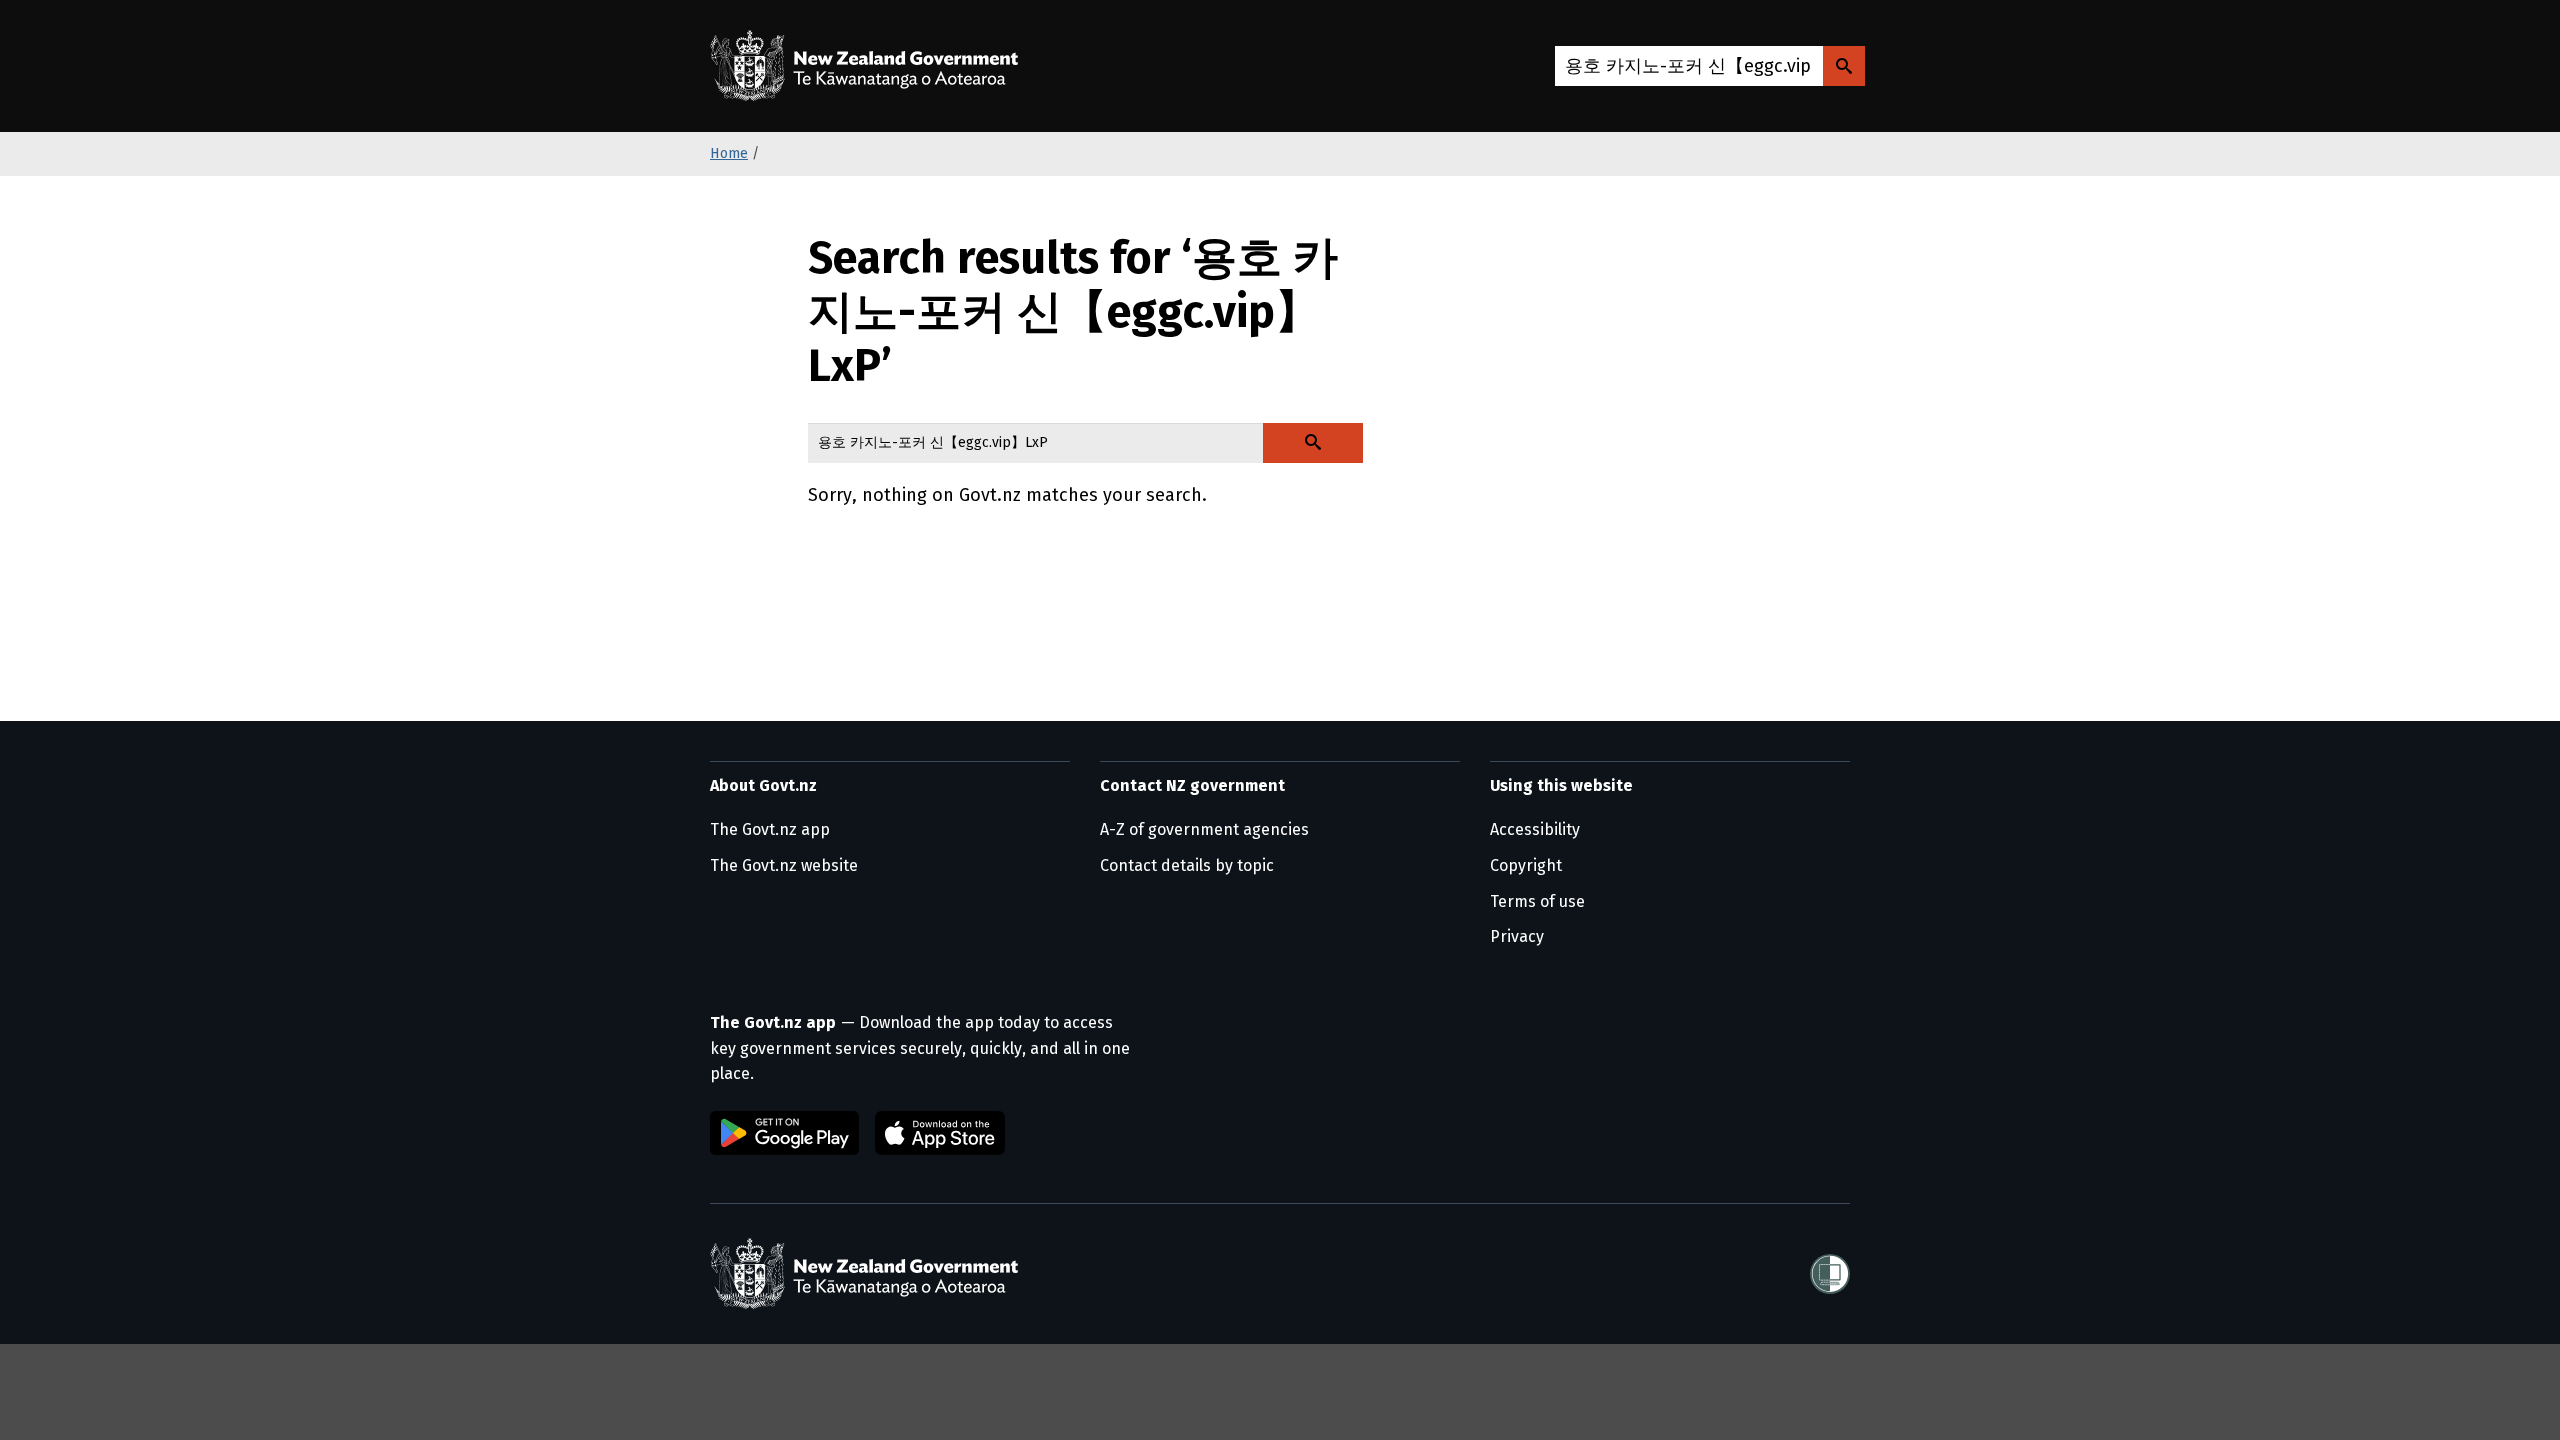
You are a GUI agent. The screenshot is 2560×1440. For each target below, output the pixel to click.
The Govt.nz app (770, 829)
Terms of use (1537, 901)
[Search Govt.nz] (1844, 66)
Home (729, 153)
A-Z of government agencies (1204, 829)
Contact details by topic (1187, 865)
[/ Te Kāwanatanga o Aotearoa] (869, 66)
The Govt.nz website (784, 865)
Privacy (1517, 936)
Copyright (1526, 865)
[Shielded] (1830, 1274)
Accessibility (1535, 829)
